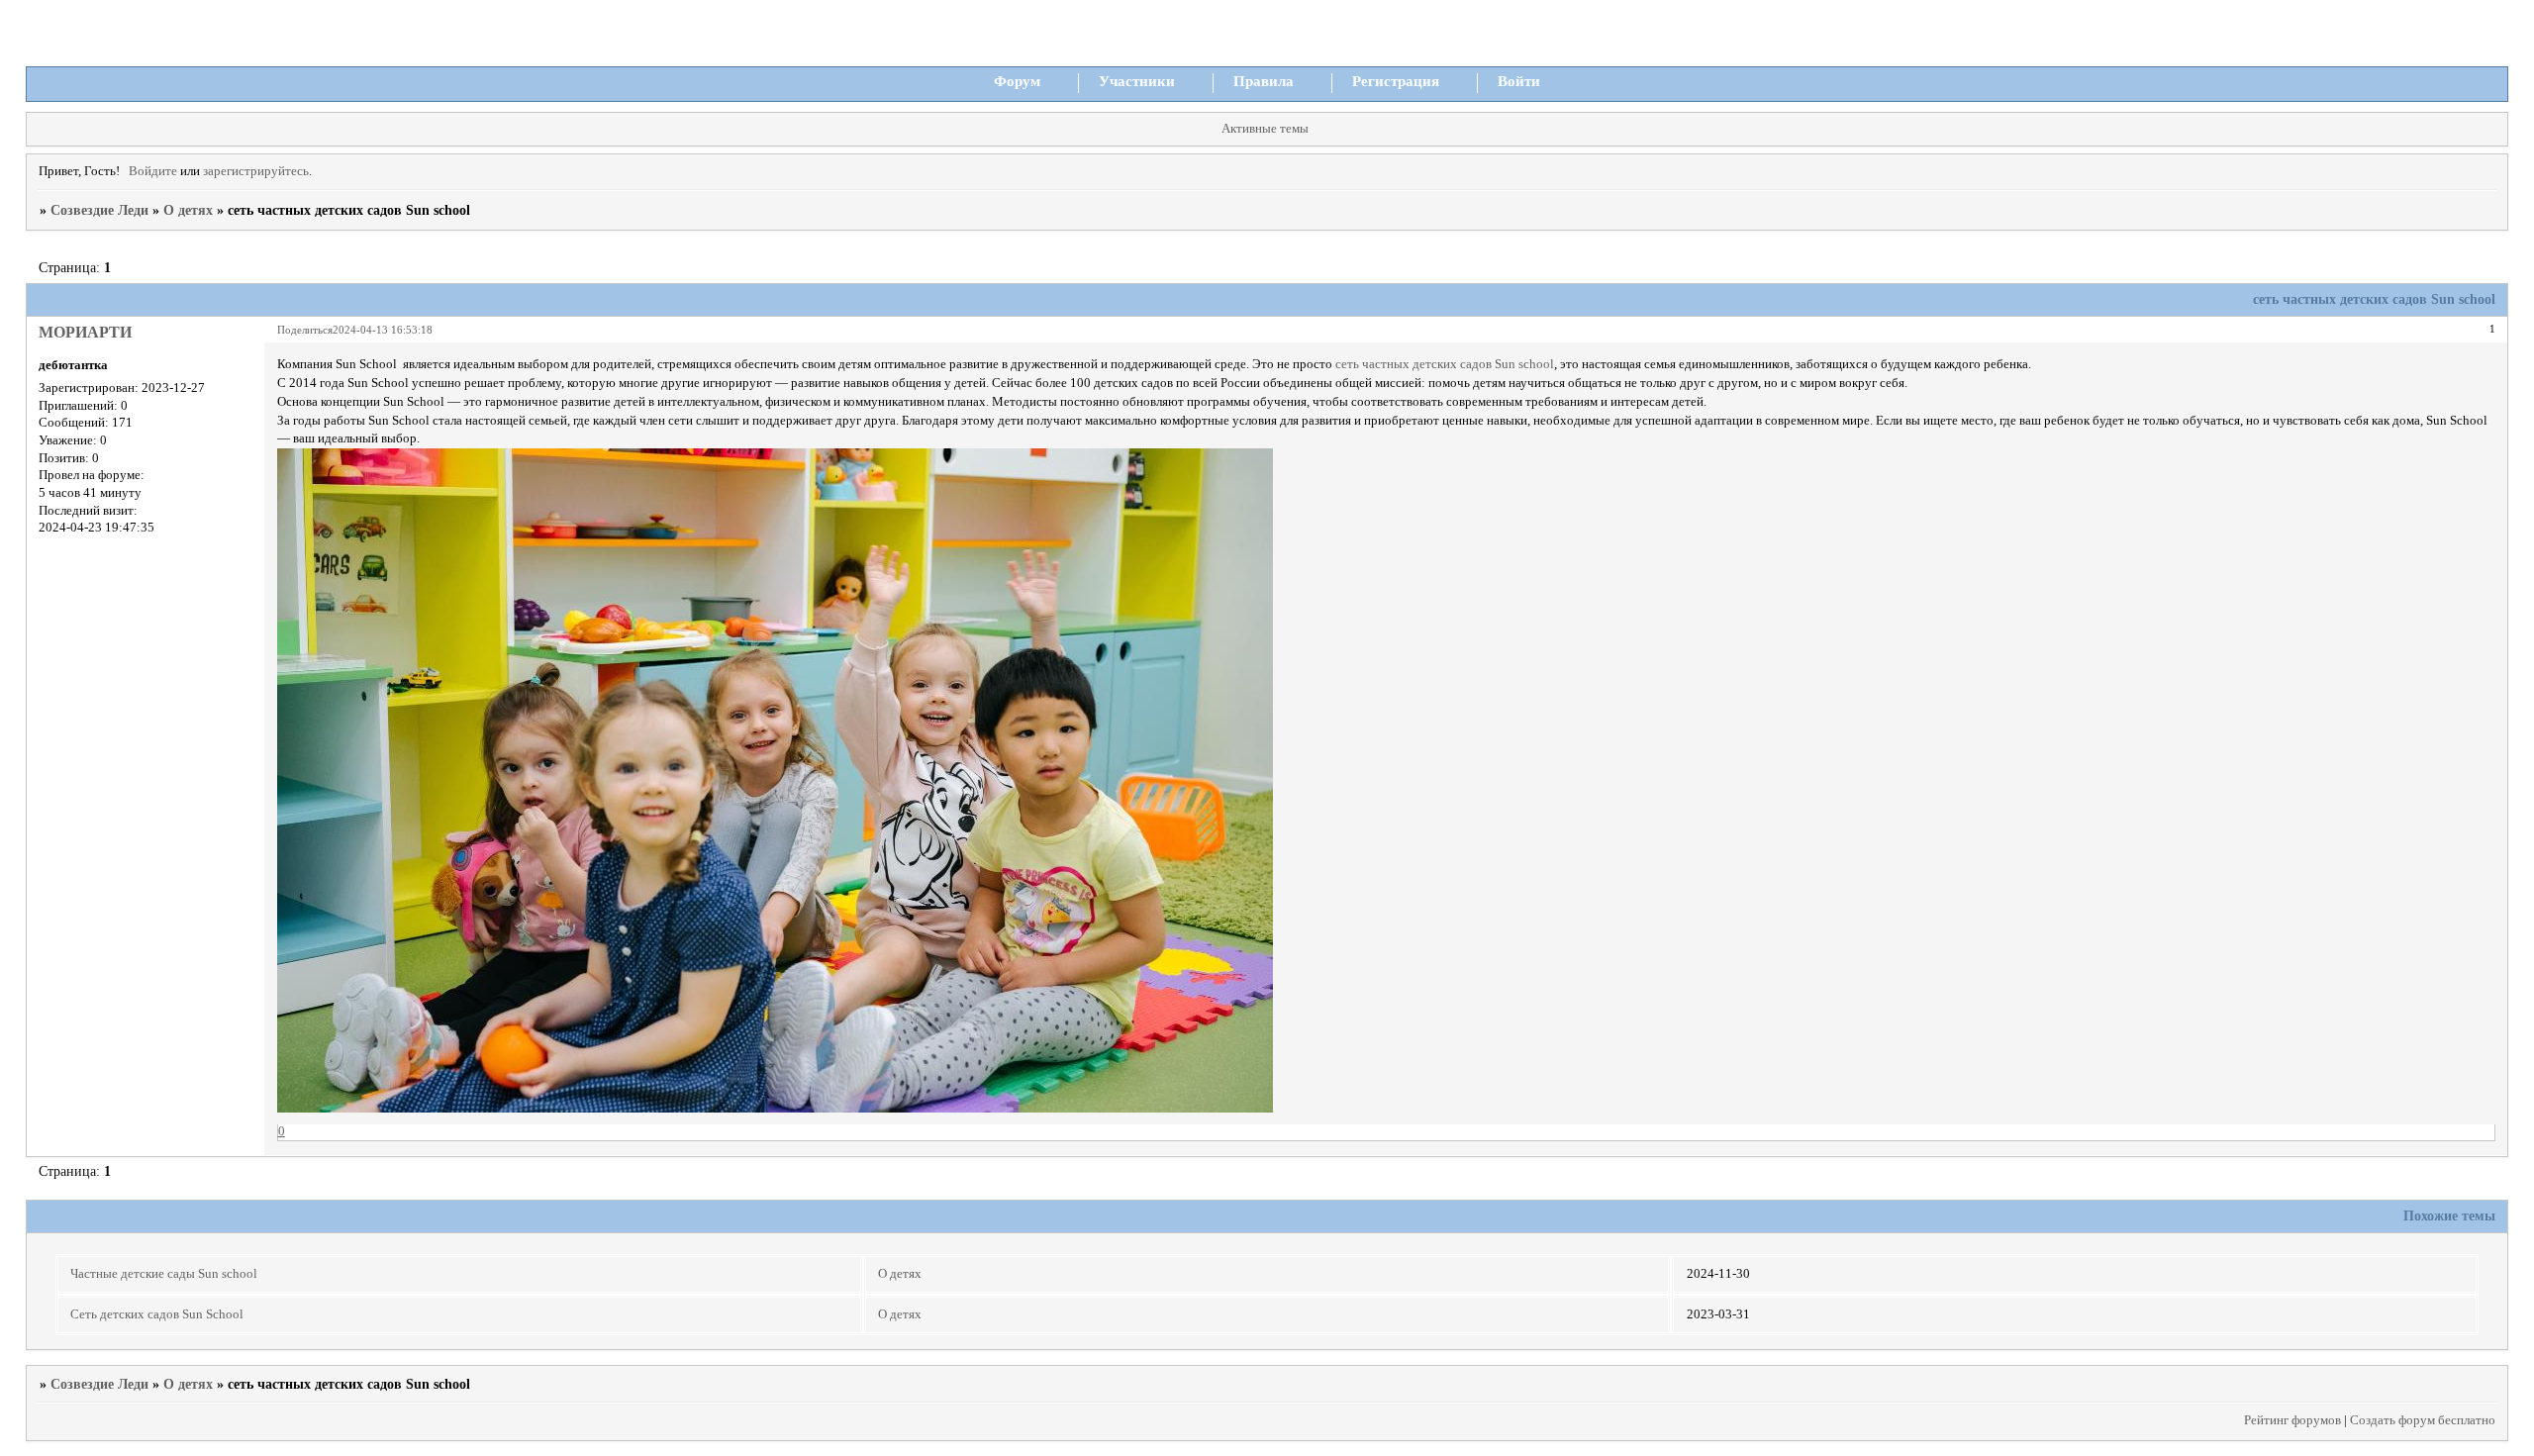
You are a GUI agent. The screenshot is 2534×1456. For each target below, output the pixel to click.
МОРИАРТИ (85, 332)
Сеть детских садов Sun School (157, 1314)
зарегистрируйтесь (256, 171)
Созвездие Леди (99, 210)
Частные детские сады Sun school (164, 1274)
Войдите (153, 171)
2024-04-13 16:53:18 (383, 330)
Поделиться (305, 330)
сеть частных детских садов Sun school (1445, 364)
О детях (188, 210)
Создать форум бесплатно (2423, 1420)
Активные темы (1265, 129)
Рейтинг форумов (2292, 1420)
